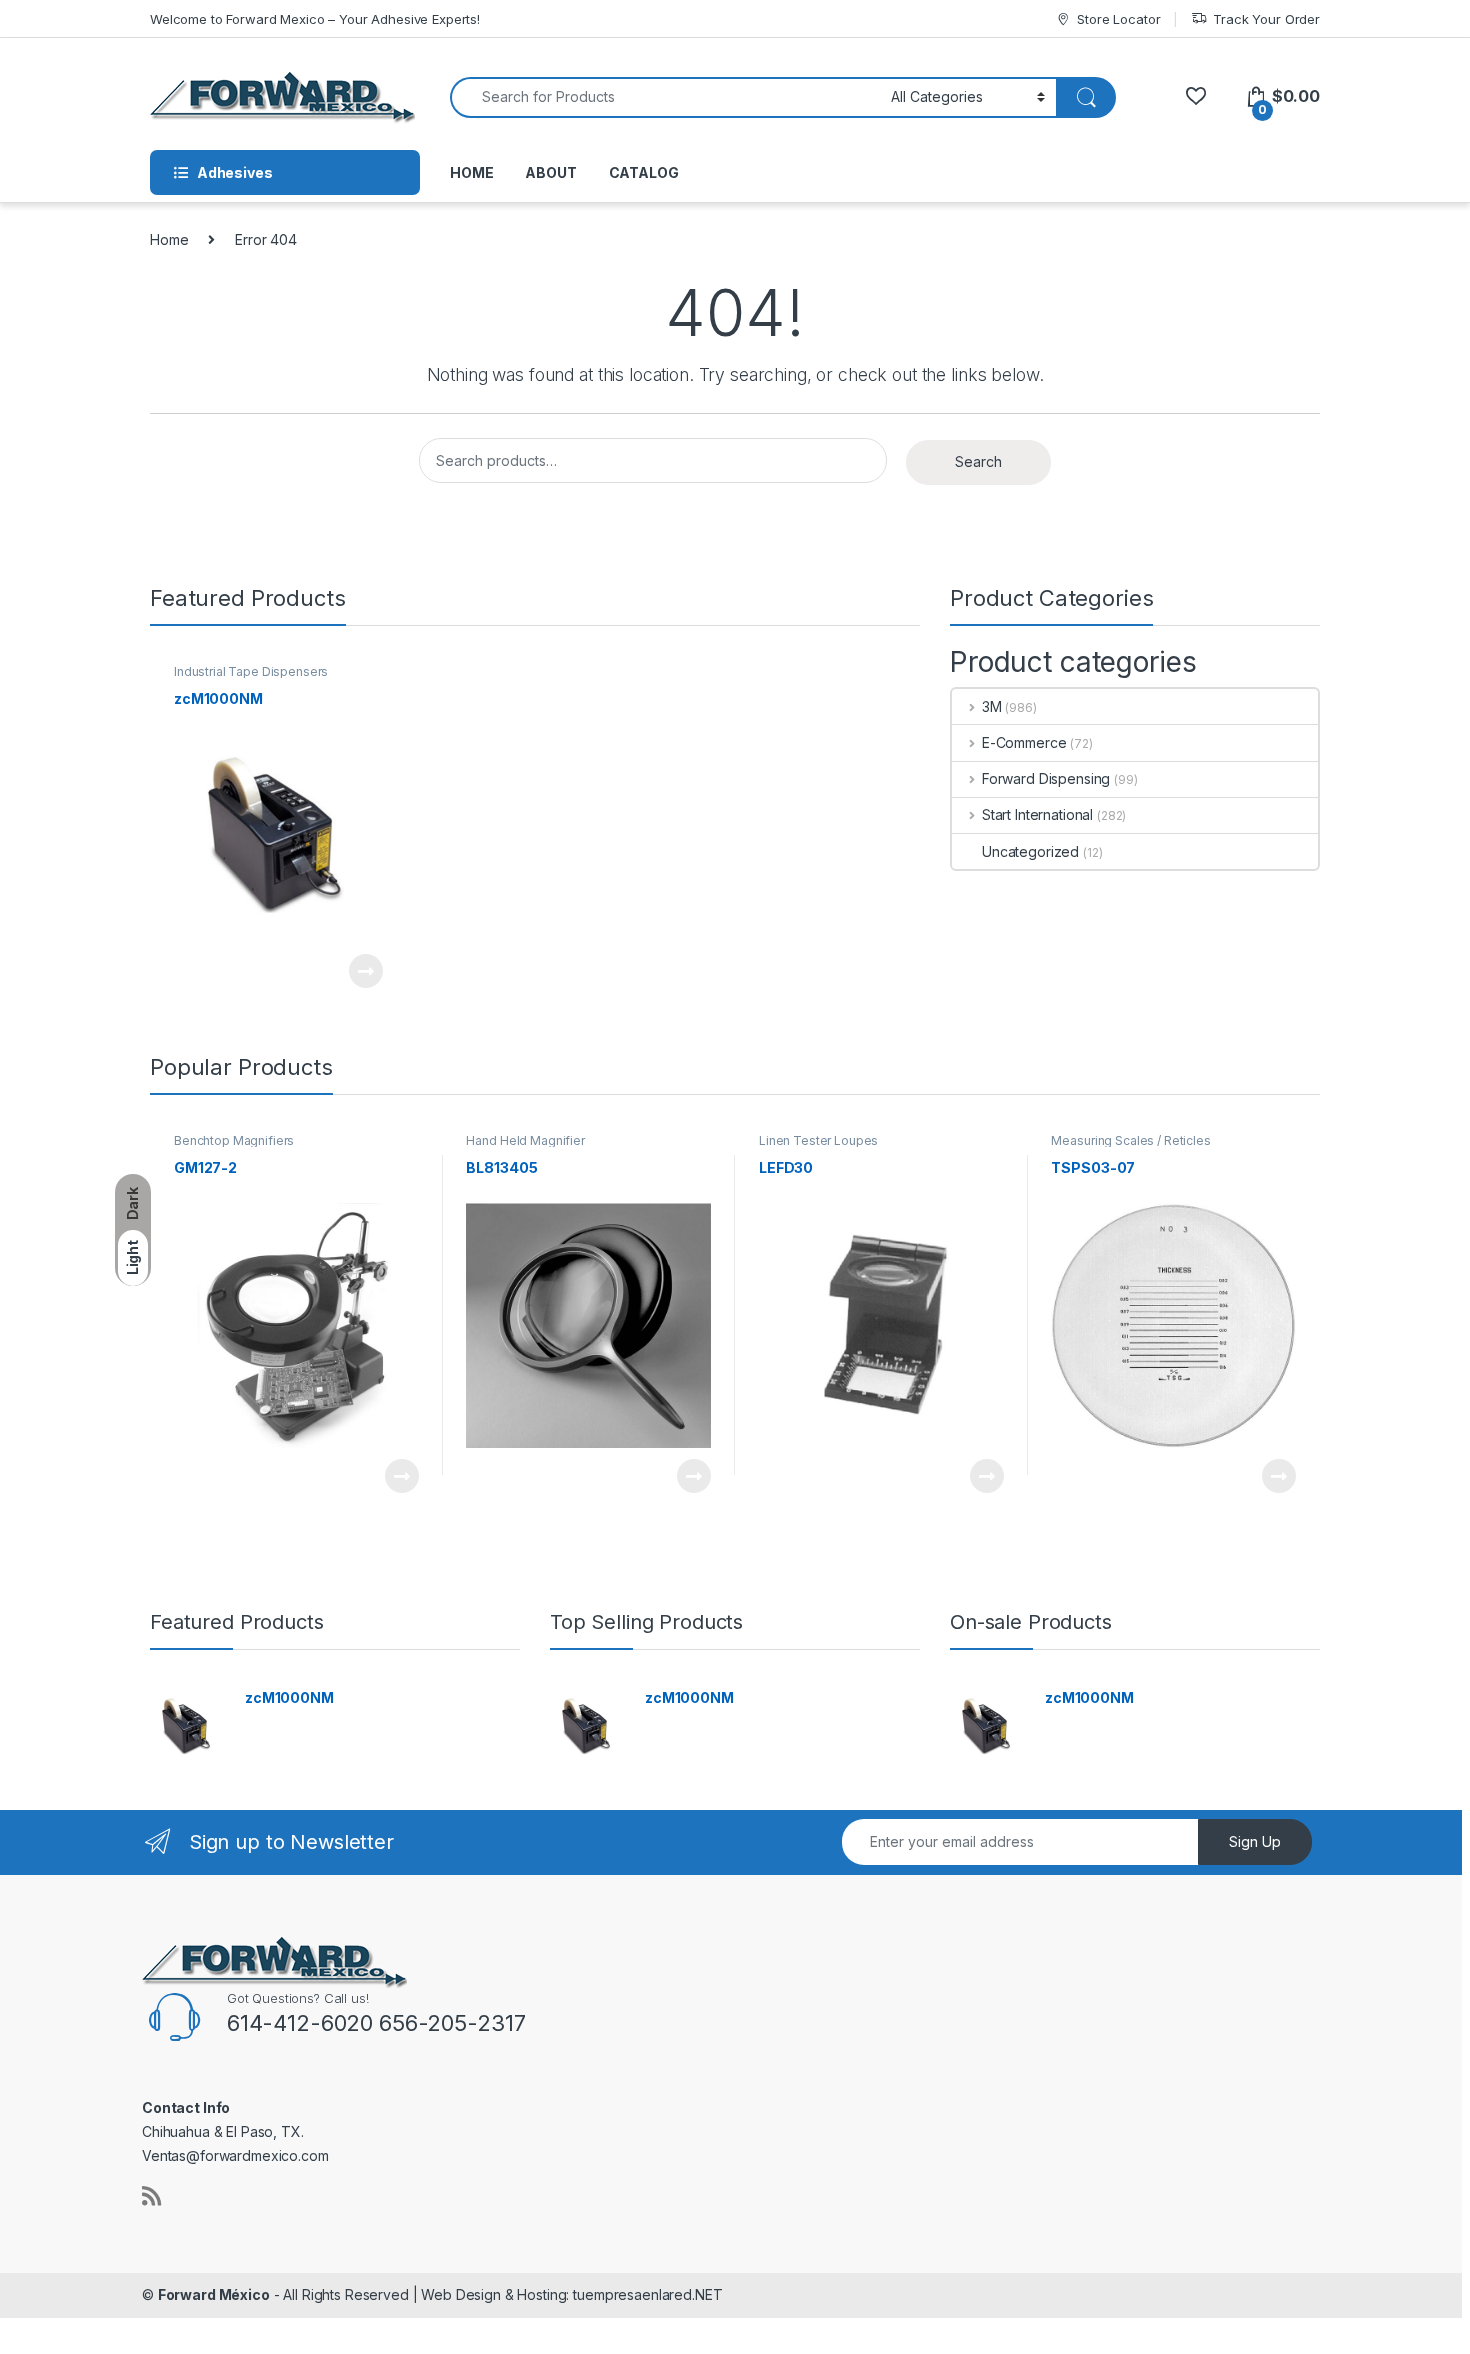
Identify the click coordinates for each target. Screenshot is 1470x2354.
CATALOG (644, 172)
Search (978, 461)
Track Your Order (1266, 19)
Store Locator (1118, 19)
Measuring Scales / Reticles (1130, 1140)
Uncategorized (1030, 851)
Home (169, 239)
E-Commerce (1024, 742)
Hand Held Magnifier (525, 1140)
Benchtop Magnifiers (234, 1140)
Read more (365, 971)
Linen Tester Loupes (818, 1140)
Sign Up (1255, 1841)
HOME (471, 172)
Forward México (214, 2294)
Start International (1037, 814)
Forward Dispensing (1046, 778)
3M (992, 706)
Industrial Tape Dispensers (251, 671)
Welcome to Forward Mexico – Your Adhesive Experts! (315, 19)
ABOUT (550, 172)
